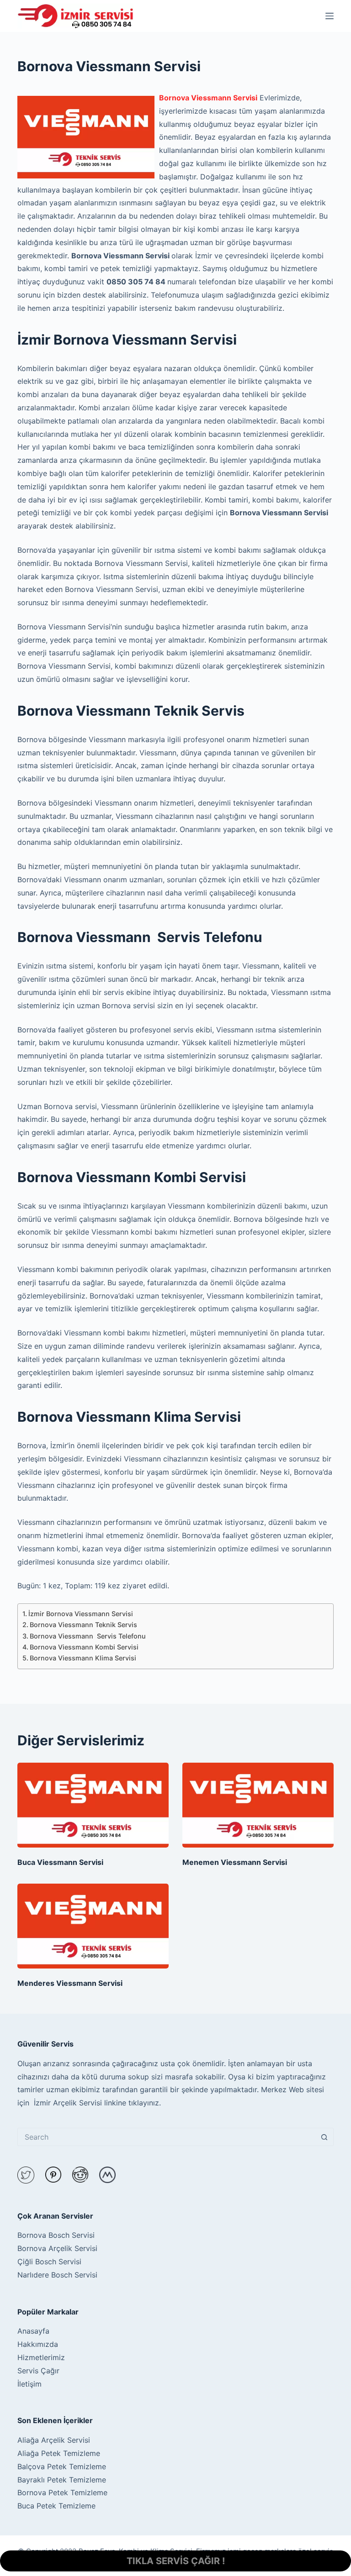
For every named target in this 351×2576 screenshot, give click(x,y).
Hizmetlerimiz (41, 2357)
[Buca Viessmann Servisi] (93, 1805)
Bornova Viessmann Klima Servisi (83, 1658)
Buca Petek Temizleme (56, 2506)
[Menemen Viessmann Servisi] (258, 1805)
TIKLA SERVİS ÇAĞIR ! (176, 2561)
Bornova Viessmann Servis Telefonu (88, 1636)
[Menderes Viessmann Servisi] (93, 1926)
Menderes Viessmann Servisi (70, 1983)
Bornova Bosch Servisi (56, 2235)
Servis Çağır (38, 2371)
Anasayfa (33, 2331)
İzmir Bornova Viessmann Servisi (81, 1614)
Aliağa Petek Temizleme (59, 2453)
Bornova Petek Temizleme (62, 2492)
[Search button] (324, 2137)
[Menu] (330, 16)
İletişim (29, 2384)
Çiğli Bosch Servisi (49, 2262)
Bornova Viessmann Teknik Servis (83, 1625)
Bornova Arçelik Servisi (57, 2248)
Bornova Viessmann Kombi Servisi (84, 1647)
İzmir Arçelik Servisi (67, 2103)
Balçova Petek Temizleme (62, 2466)
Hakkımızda (38, 2344)
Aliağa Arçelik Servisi (54, 2440)
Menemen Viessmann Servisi (235, 1862)
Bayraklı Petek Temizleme (62, 2480)
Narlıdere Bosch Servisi (57, 2275)
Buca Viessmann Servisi (60, 1862)
